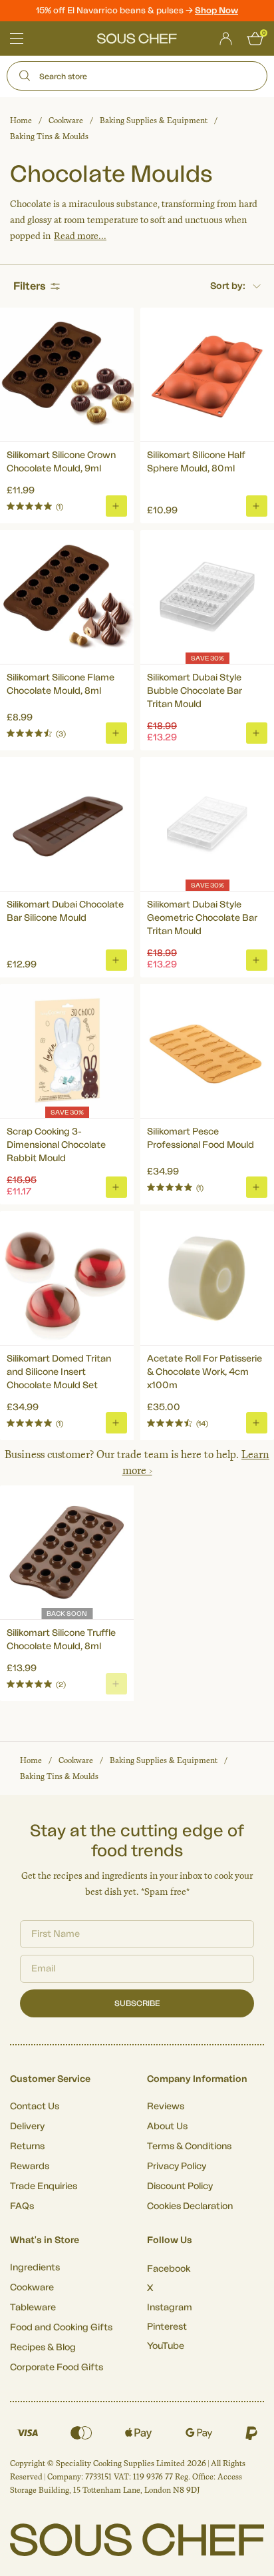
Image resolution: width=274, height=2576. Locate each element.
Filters (30, 286)
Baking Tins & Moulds (49, 136)
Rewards (30, 2167)
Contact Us (35, 2107)
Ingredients (35, 2268)
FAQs (22, 2206)
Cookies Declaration (190, 2206)
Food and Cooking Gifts (61, 2328)
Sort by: (228, 286)
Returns (27, 2147)
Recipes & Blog (43, 2348)
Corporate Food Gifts (57, 2368)
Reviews (166, 2107)
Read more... (80, 236)
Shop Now (216, 10)
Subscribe (137, 2003)
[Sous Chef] (137, 39)
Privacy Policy (177, 2167)
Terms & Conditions (189, 2147)
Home (21, 121)
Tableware (33, 2308)
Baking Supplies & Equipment (154, 121)
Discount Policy (180, 2187)
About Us (167, 2127)
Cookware (66, 121)
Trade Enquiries (44, 2187)
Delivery (27, 2127)
